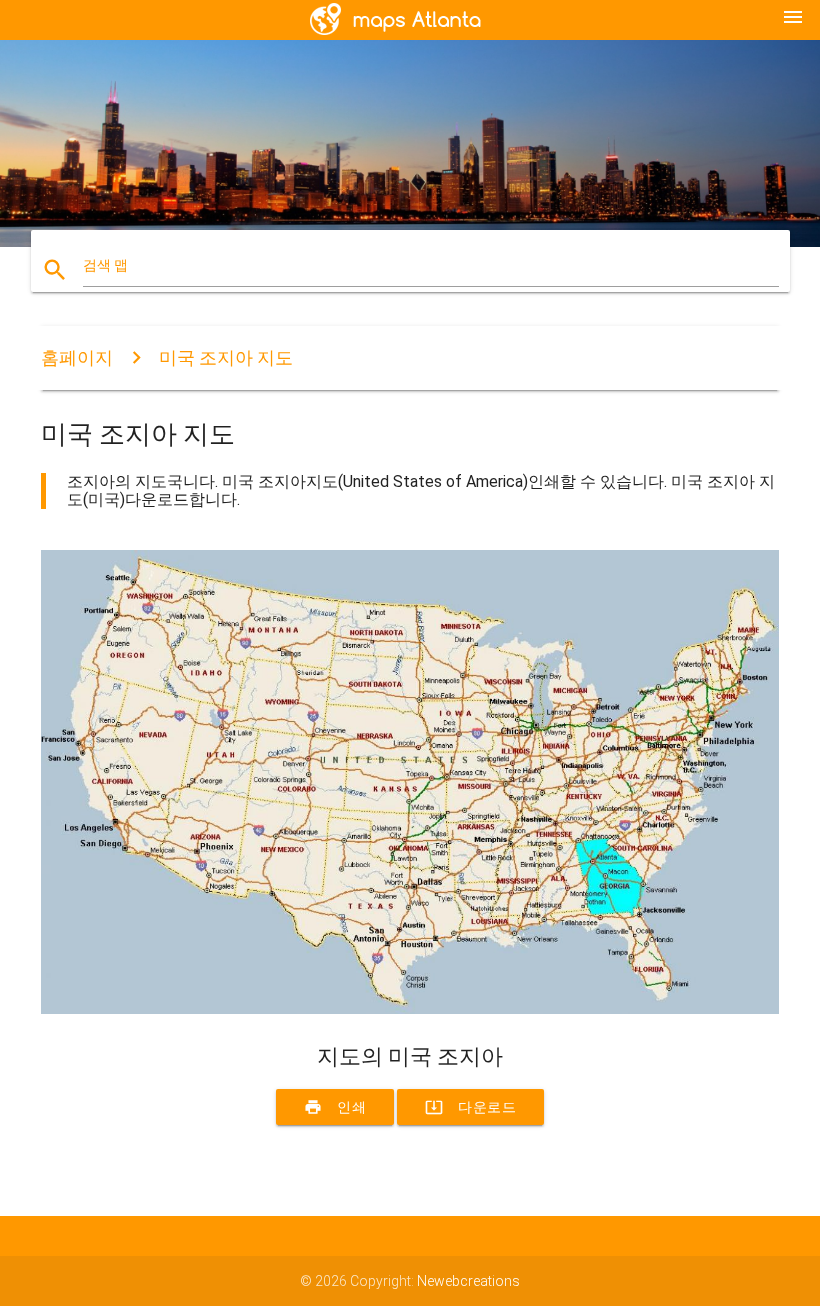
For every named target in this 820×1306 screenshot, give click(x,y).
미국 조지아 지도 (226, 357)
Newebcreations (468, 1281)
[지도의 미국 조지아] (410, 1009)
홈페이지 (77, 357)
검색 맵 (105, 265)
